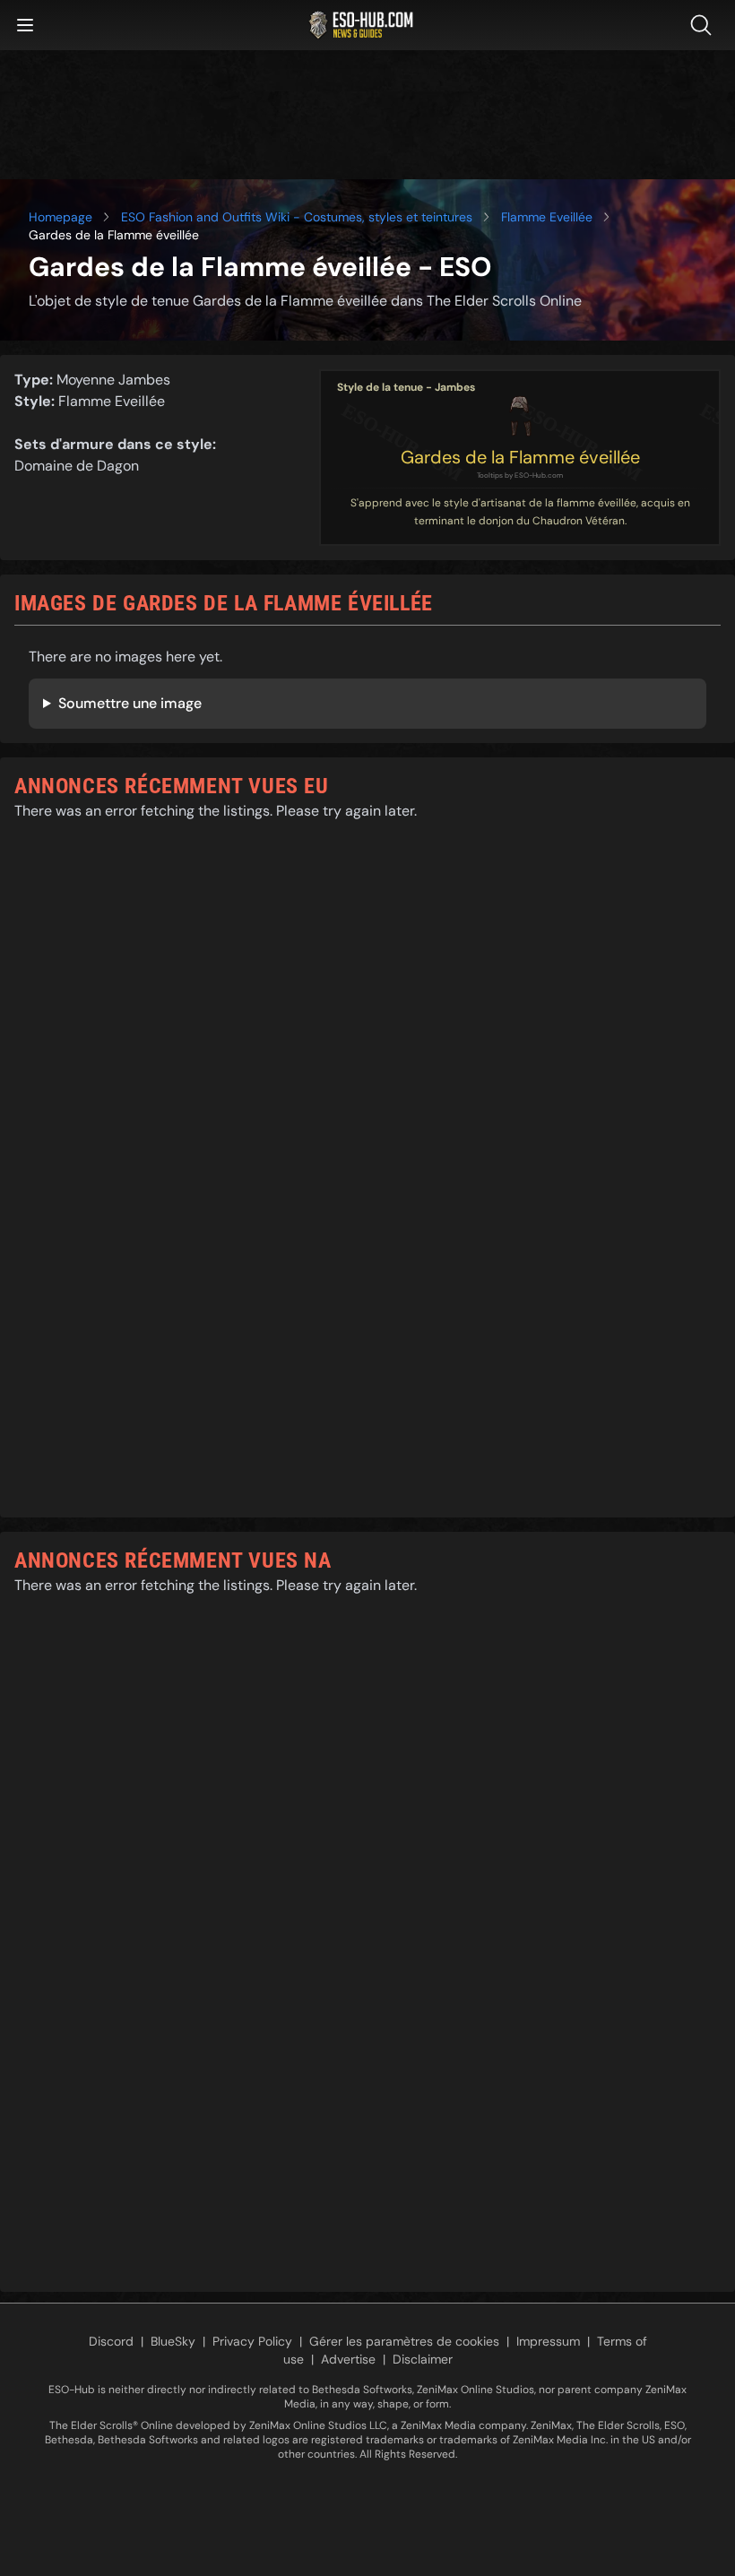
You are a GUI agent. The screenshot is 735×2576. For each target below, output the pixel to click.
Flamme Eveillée (547, 217)
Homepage (61, 217)
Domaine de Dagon (77, 466)
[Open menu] (25, 25)
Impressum (548, 2341)
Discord (111, 2341)
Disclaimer (423, 2359)
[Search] (705, 25)
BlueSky (173, 2341)
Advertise (348, 2359)
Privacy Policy (252, 2341)
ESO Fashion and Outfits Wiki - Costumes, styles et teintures (297, 217)
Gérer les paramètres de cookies (404, 2341)
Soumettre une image (130, 703)
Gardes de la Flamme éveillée (520, 457)
